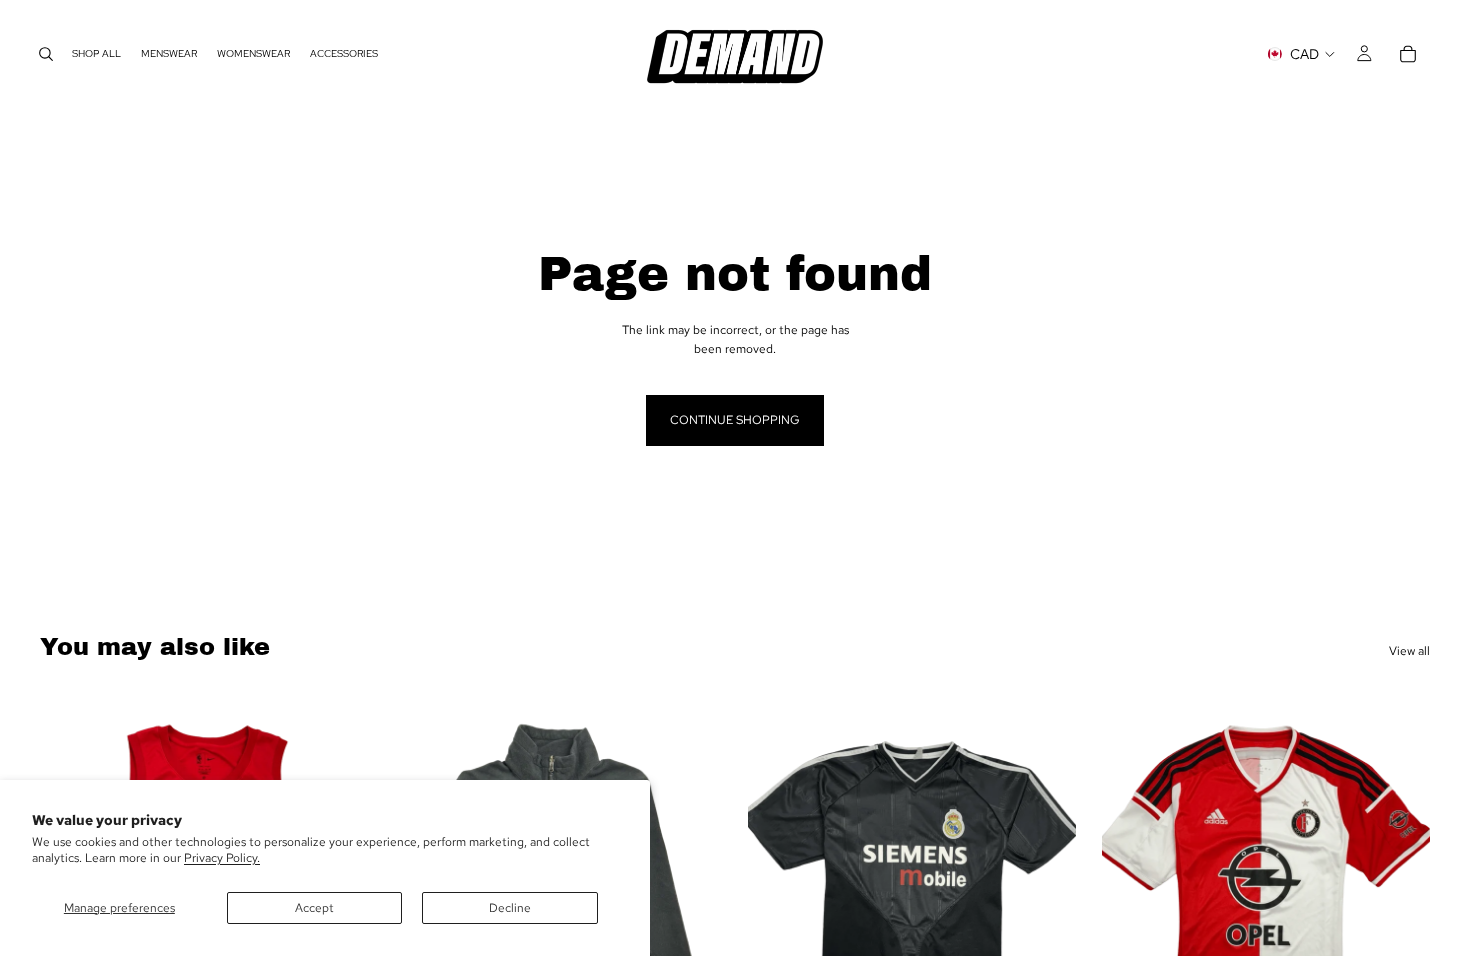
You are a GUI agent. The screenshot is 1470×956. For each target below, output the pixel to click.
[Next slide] (692, 894)
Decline (510, 908)
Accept (314, 908)
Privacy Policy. (222, 858)
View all (1409, 651)
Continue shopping (735, 420)
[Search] (46, 54)
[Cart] (1408, 54)
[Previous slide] (778, 894)
